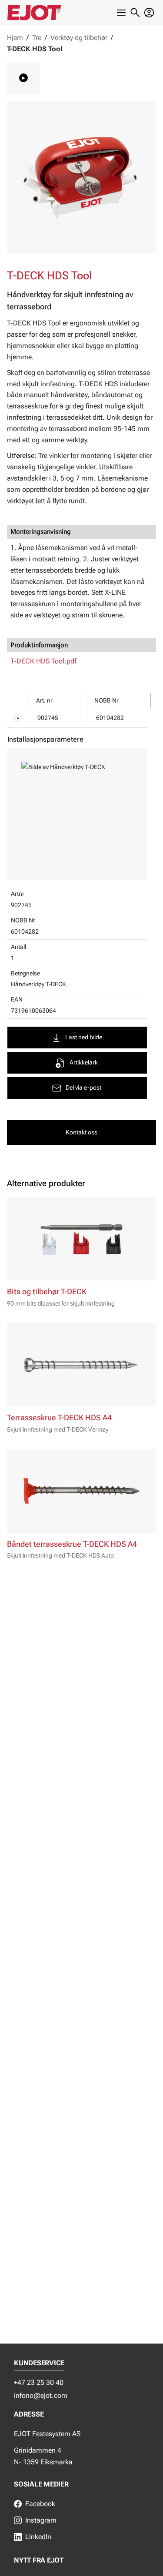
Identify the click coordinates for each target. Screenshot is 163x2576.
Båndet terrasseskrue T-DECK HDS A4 (72, 1544)
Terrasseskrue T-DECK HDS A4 (59, 1418)
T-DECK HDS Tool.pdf (43, 661)
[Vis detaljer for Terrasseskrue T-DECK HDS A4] (81, 1365)
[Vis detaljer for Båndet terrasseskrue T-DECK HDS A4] (81, 1491)
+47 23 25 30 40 (39, 2382)
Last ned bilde (84, 1037)
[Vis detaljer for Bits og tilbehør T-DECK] (81, 1239)
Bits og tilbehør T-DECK (47, 1292)
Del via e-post (83, 1088)
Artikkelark (84, 1063)
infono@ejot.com (41, 2395)
